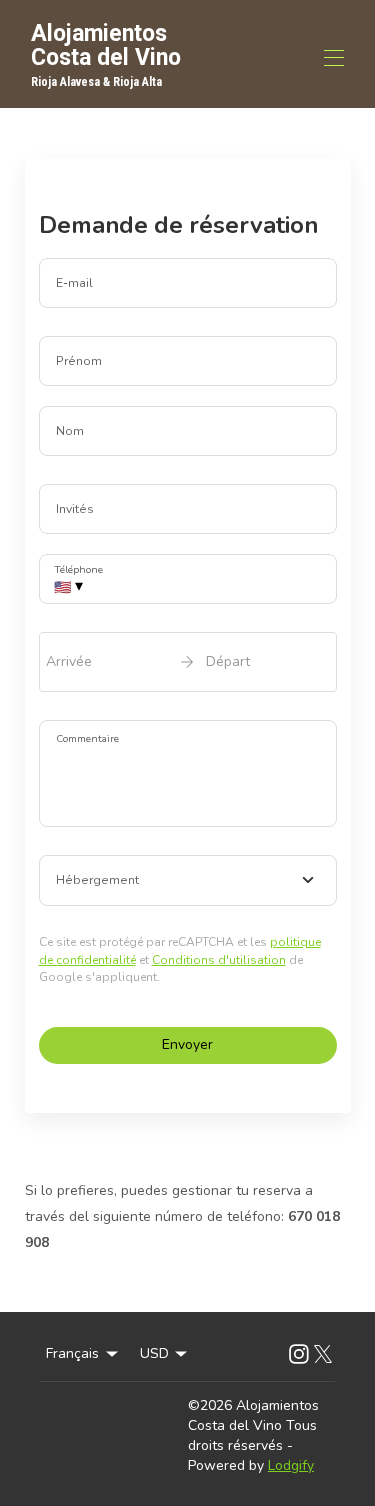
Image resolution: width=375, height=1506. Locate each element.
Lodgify (291, 1465)
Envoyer (187, 1044)
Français (72, 1353)
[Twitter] (323, 1354)
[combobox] (188, 881)
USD (154, 1353)
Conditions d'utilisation (219, 960)
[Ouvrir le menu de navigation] (334, 58)
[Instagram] (299, 1354)
